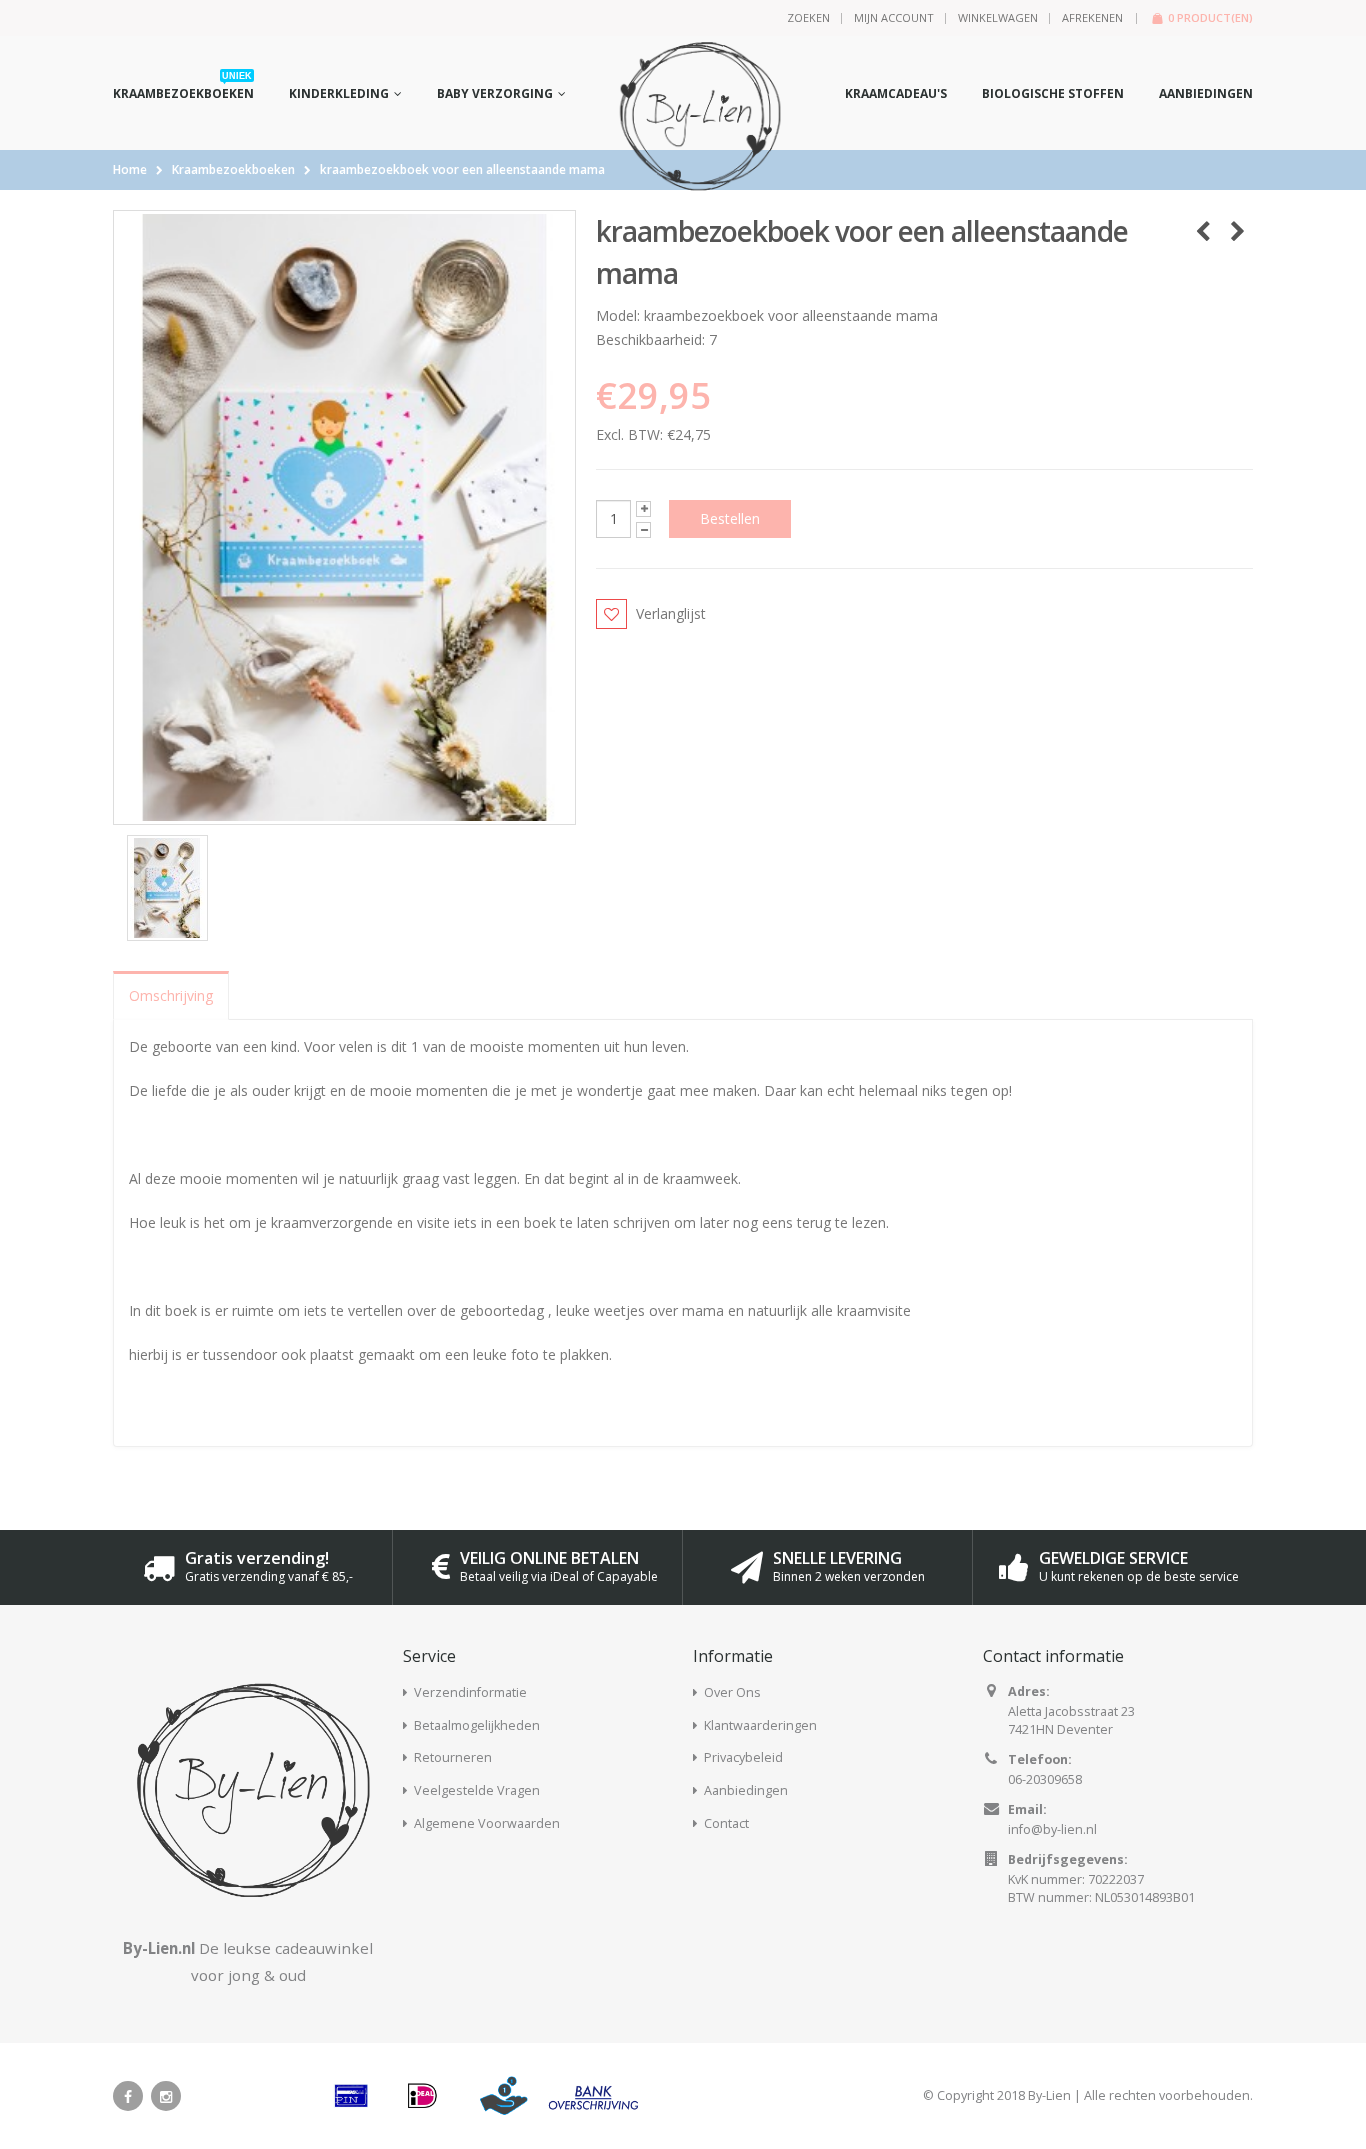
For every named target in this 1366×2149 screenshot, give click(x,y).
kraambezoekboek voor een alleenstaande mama (462, 169)
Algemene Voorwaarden (487, 1823)
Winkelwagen (998, 17)
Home (130, 169)
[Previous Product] (1202, 231)
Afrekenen (1092, 17)
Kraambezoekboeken (233, 169)
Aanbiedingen (746, 1790)
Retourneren (453, 1757)
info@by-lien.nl (1052, 1829)
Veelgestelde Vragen (477, 1790)
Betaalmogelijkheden (477, 1725)
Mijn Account (894, 17)
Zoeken (808, 17)
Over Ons (732, 1692)
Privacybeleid (743, 1757)
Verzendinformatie (470, 1692)
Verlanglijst (670, 613)
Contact (726, 1823)
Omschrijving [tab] (171, 995)
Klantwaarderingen (760, 1725)
